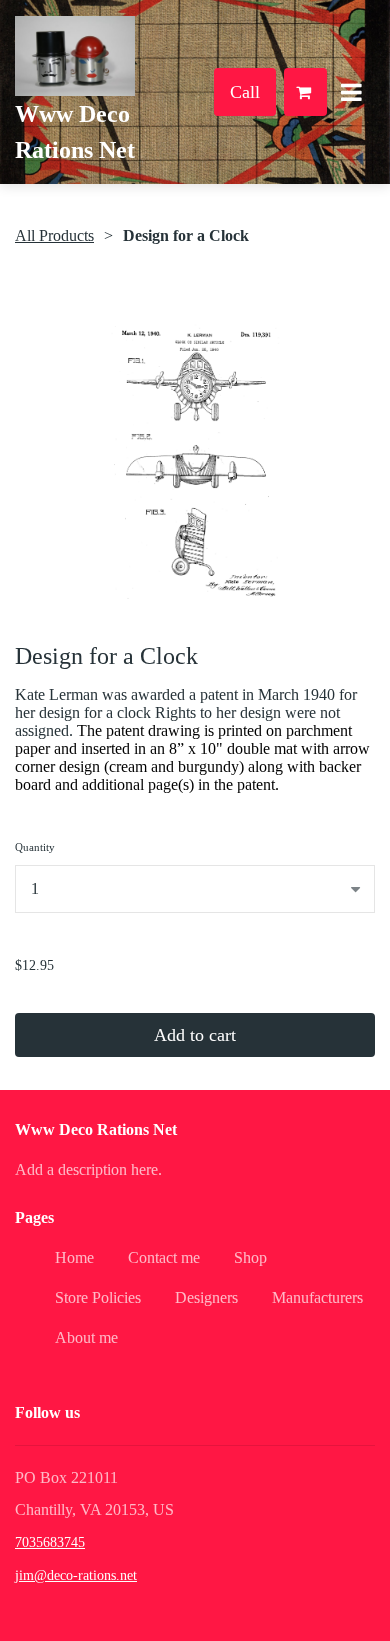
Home (74, 1257)
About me (86, 1337)
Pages (34, 1217)
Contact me (164, 1257)
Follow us (47, 1412)
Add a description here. (88, 1169)
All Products (54, 235)
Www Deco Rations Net (96, 1129)
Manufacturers (317, 1297)
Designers (206, 1297)
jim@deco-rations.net (76, 1575)
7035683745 (50, 1542)
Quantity (35, 847)
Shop (250, 1257)
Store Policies (98, 1297)
